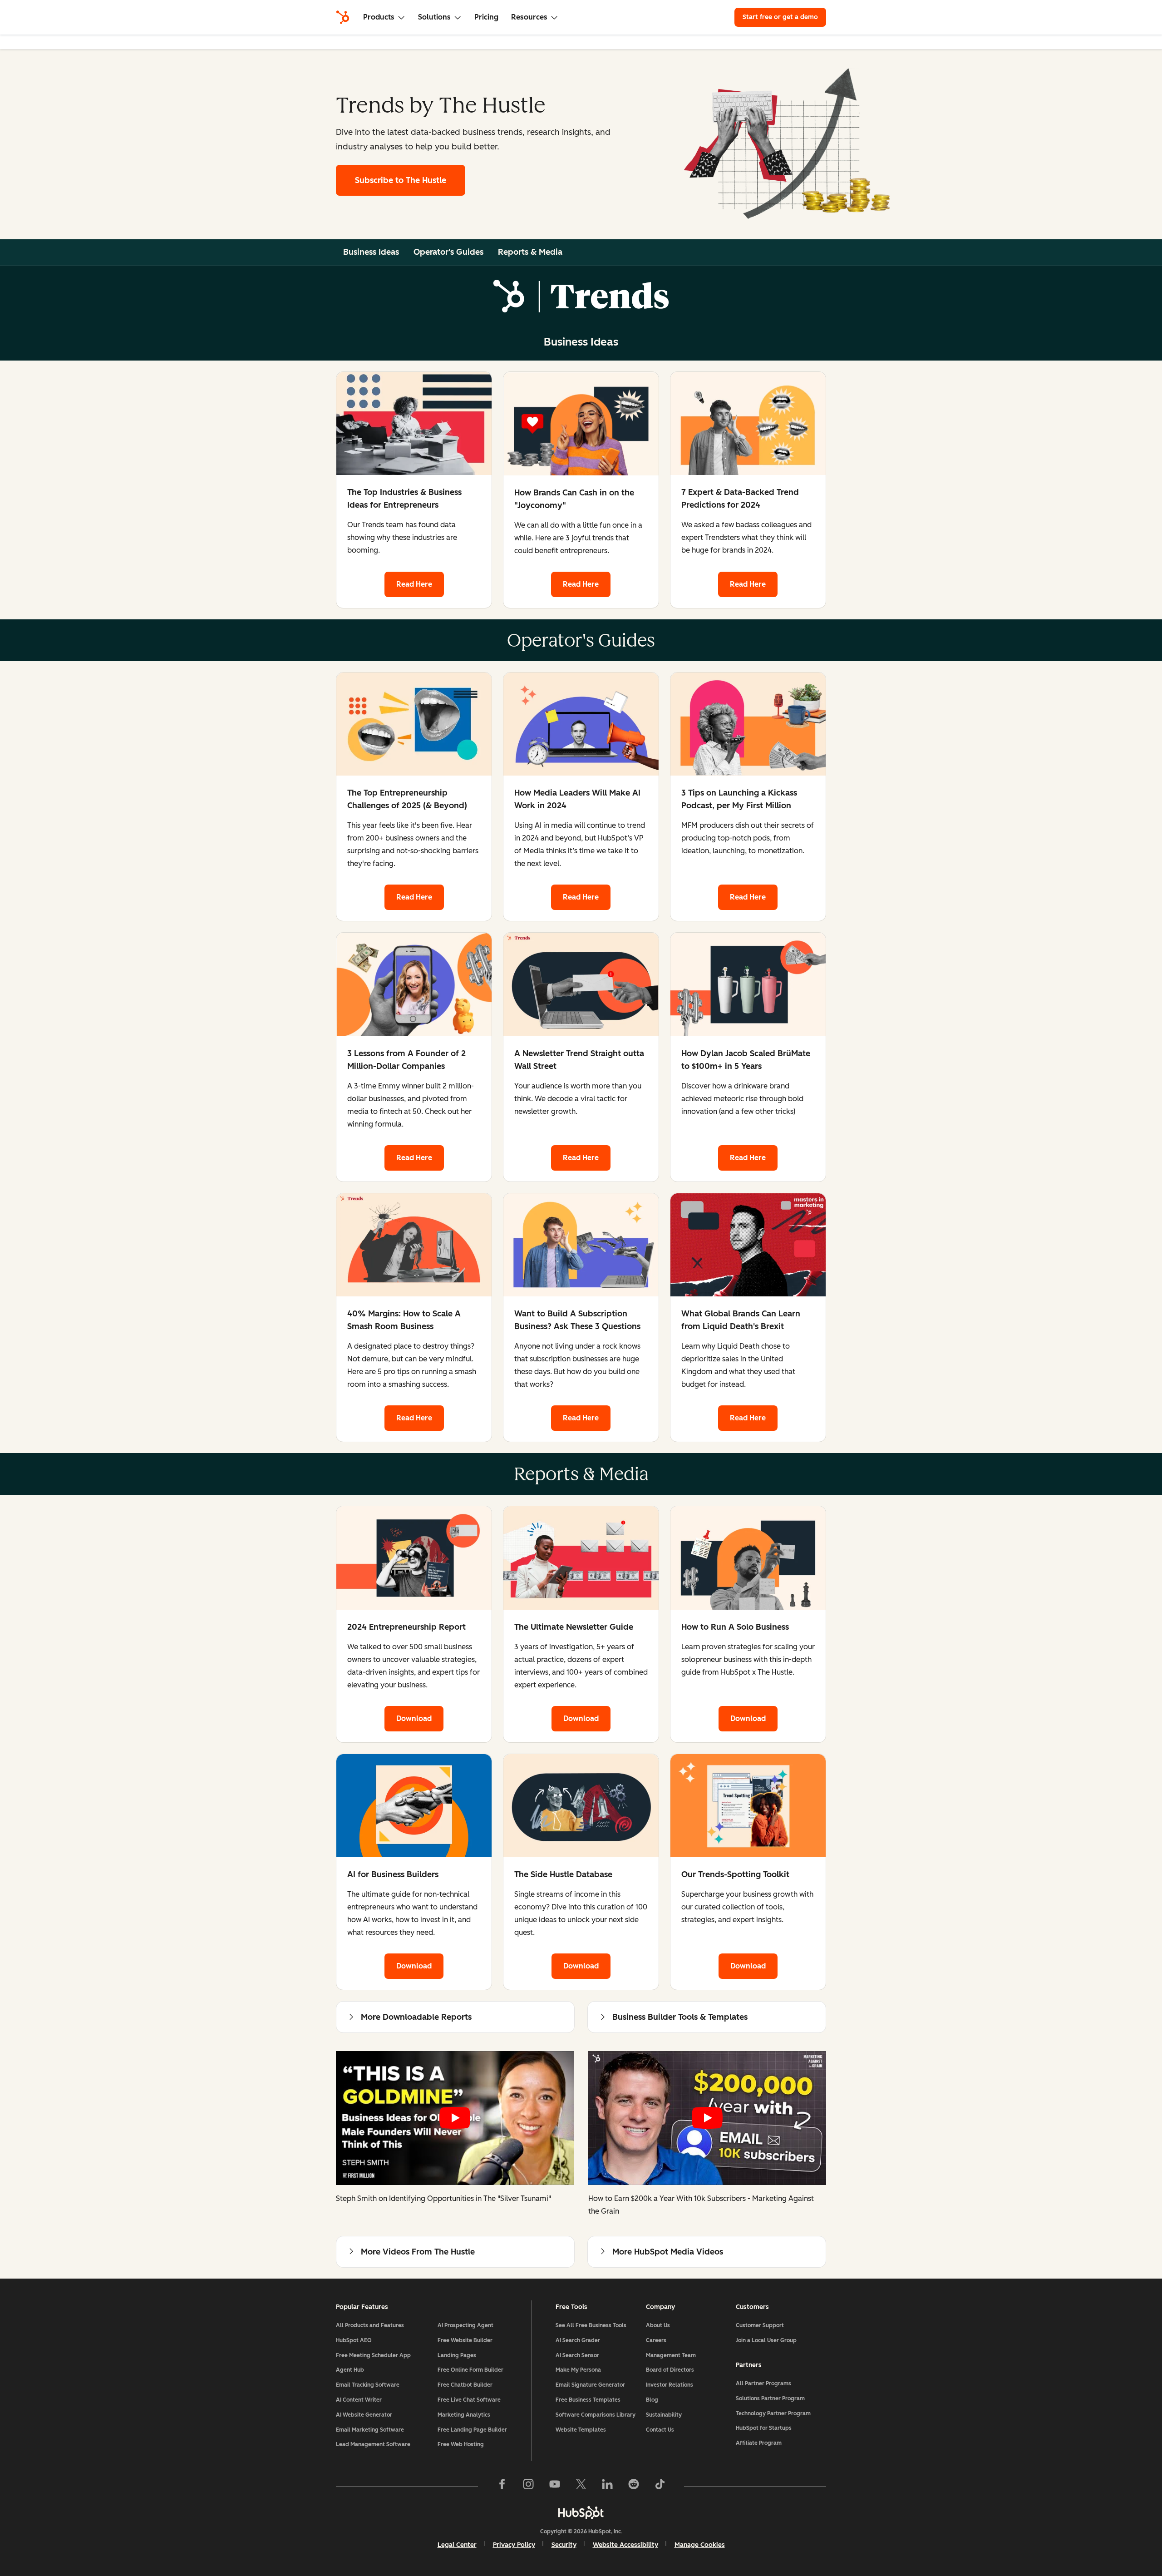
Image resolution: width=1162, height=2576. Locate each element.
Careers (656, 2340)
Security (564, 2545)
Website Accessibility (625, 2545)
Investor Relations (670, 2385)
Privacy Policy (514, 2545)
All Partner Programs (763, 2383)
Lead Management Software (373, 2444)
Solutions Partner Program (770, 2398)
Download (414, 1718)
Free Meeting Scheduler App (373, 2355)
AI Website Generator (364, 2415)
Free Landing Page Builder (472, 2430)
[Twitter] (581, 2486)
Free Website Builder (465, 2340)
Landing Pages (457, 2355)
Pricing (486, 17)
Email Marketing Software (370, 2430)
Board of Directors (670, 2370)
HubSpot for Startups (764, 2428)
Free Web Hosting (461, 2444)
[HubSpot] (343, 17)
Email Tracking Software (368, 2385)
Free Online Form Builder (470, 2370)
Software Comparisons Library (596, 2415)
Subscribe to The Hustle (401, 180)
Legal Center (457, 2545)
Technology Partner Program (773, 2413)
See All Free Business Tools (591, 2325)
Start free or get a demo (780, 17)
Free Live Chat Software (469, 2400)
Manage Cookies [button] (700, 2545)
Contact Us (660, 2430)
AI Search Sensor (577, 2355)
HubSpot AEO (354, 2340)
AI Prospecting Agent (465, 2325)
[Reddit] (634, 2486)
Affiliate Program (759, 2443)
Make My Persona (578, 2370)
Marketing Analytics (464, 2415)
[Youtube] (555, 2486)
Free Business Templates (588, 2400)
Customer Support (760, 2325)
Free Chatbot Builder (465, 2385)
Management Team (671, 2355)
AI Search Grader (578, 2340)
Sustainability (664, 2415)
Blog (652, 2400)
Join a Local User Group (766, 2340)
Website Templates (581, 2430)
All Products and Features (370, 2325)
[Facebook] (502, 2486)
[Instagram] (528, 2486)
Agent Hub (350, 2370)
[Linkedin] (607, 2486)
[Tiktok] (660, 2486)
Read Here (414, 584)
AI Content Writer (359, 2400)
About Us (658, 2325)
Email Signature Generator (590, 2385)
